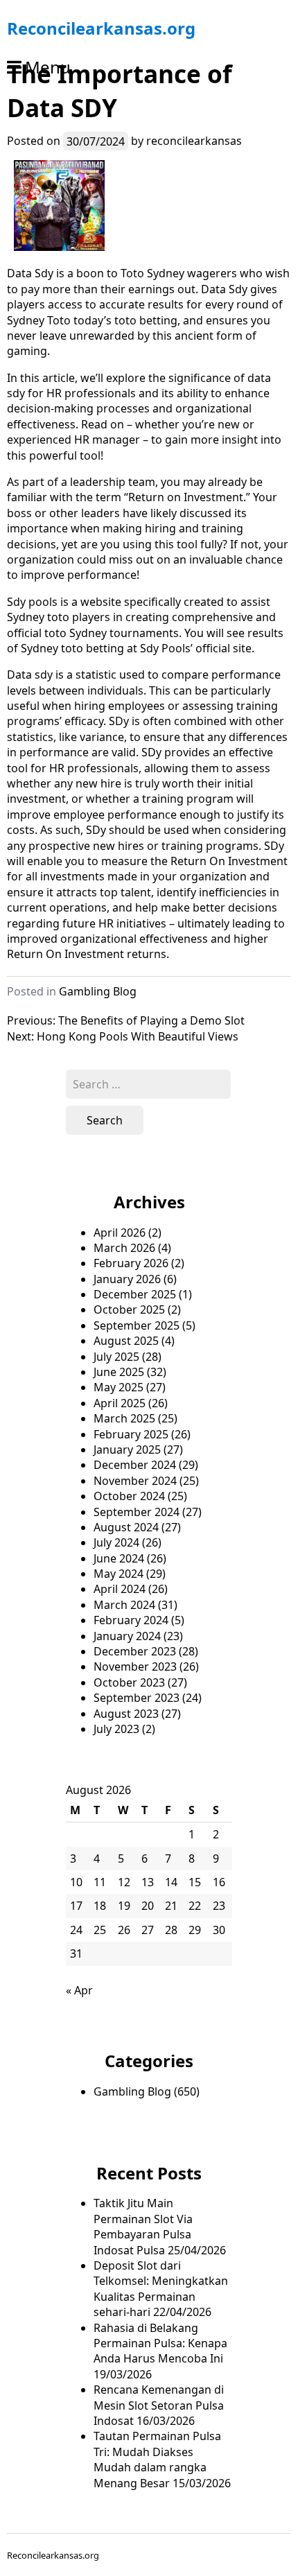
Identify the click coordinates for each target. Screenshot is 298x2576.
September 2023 (137, 1698)
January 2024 (127, 1636)
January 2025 (127, 1450)
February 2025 (131, 1434)
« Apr (79, 1990)
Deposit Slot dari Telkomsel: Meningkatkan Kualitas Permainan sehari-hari (161, 2289)
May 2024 (119, 1574)
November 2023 (135, 1666)
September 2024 (137, 1512)
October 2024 (129, 1496)
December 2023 (135, 1651)
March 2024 (124, 1605)
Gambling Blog (98, 991)
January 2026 (127, 1279)
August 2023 (126, 1714)
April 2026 (120, 1233)
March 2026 (124, 1248)
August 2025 (126, 1341)
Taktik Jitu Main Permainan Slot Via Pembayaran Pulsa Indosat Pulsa (143, 2226)
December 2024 (135, 1465)
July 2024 (116, 1542)
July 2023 (116, 1729)
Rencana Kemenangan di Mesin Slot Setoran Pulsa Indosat (159, 2405)
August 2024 (126, 1527)
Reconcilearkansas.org (101, 28)
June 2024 (119, 1558)
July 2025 (116, 1357)
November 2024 (135, 1481)
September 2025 (137, 1325)
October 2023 (129, 1682)
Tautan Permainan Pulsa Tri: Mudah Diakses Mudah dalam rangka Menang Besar (157, 2459)
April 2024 (120, 1589)
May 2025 (119, 1387)
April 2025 (120, 1403)
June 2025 (119, 1372)
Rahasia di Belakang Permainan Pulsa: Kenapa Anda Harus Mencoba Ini (160, 2343)
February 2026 (131, 1263)
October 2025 (129, 1309)
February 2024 (131, 1620)
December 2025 (135, 1294)
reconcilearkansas (194, 141)
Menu (48, 67)
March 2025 (124, 1418)
